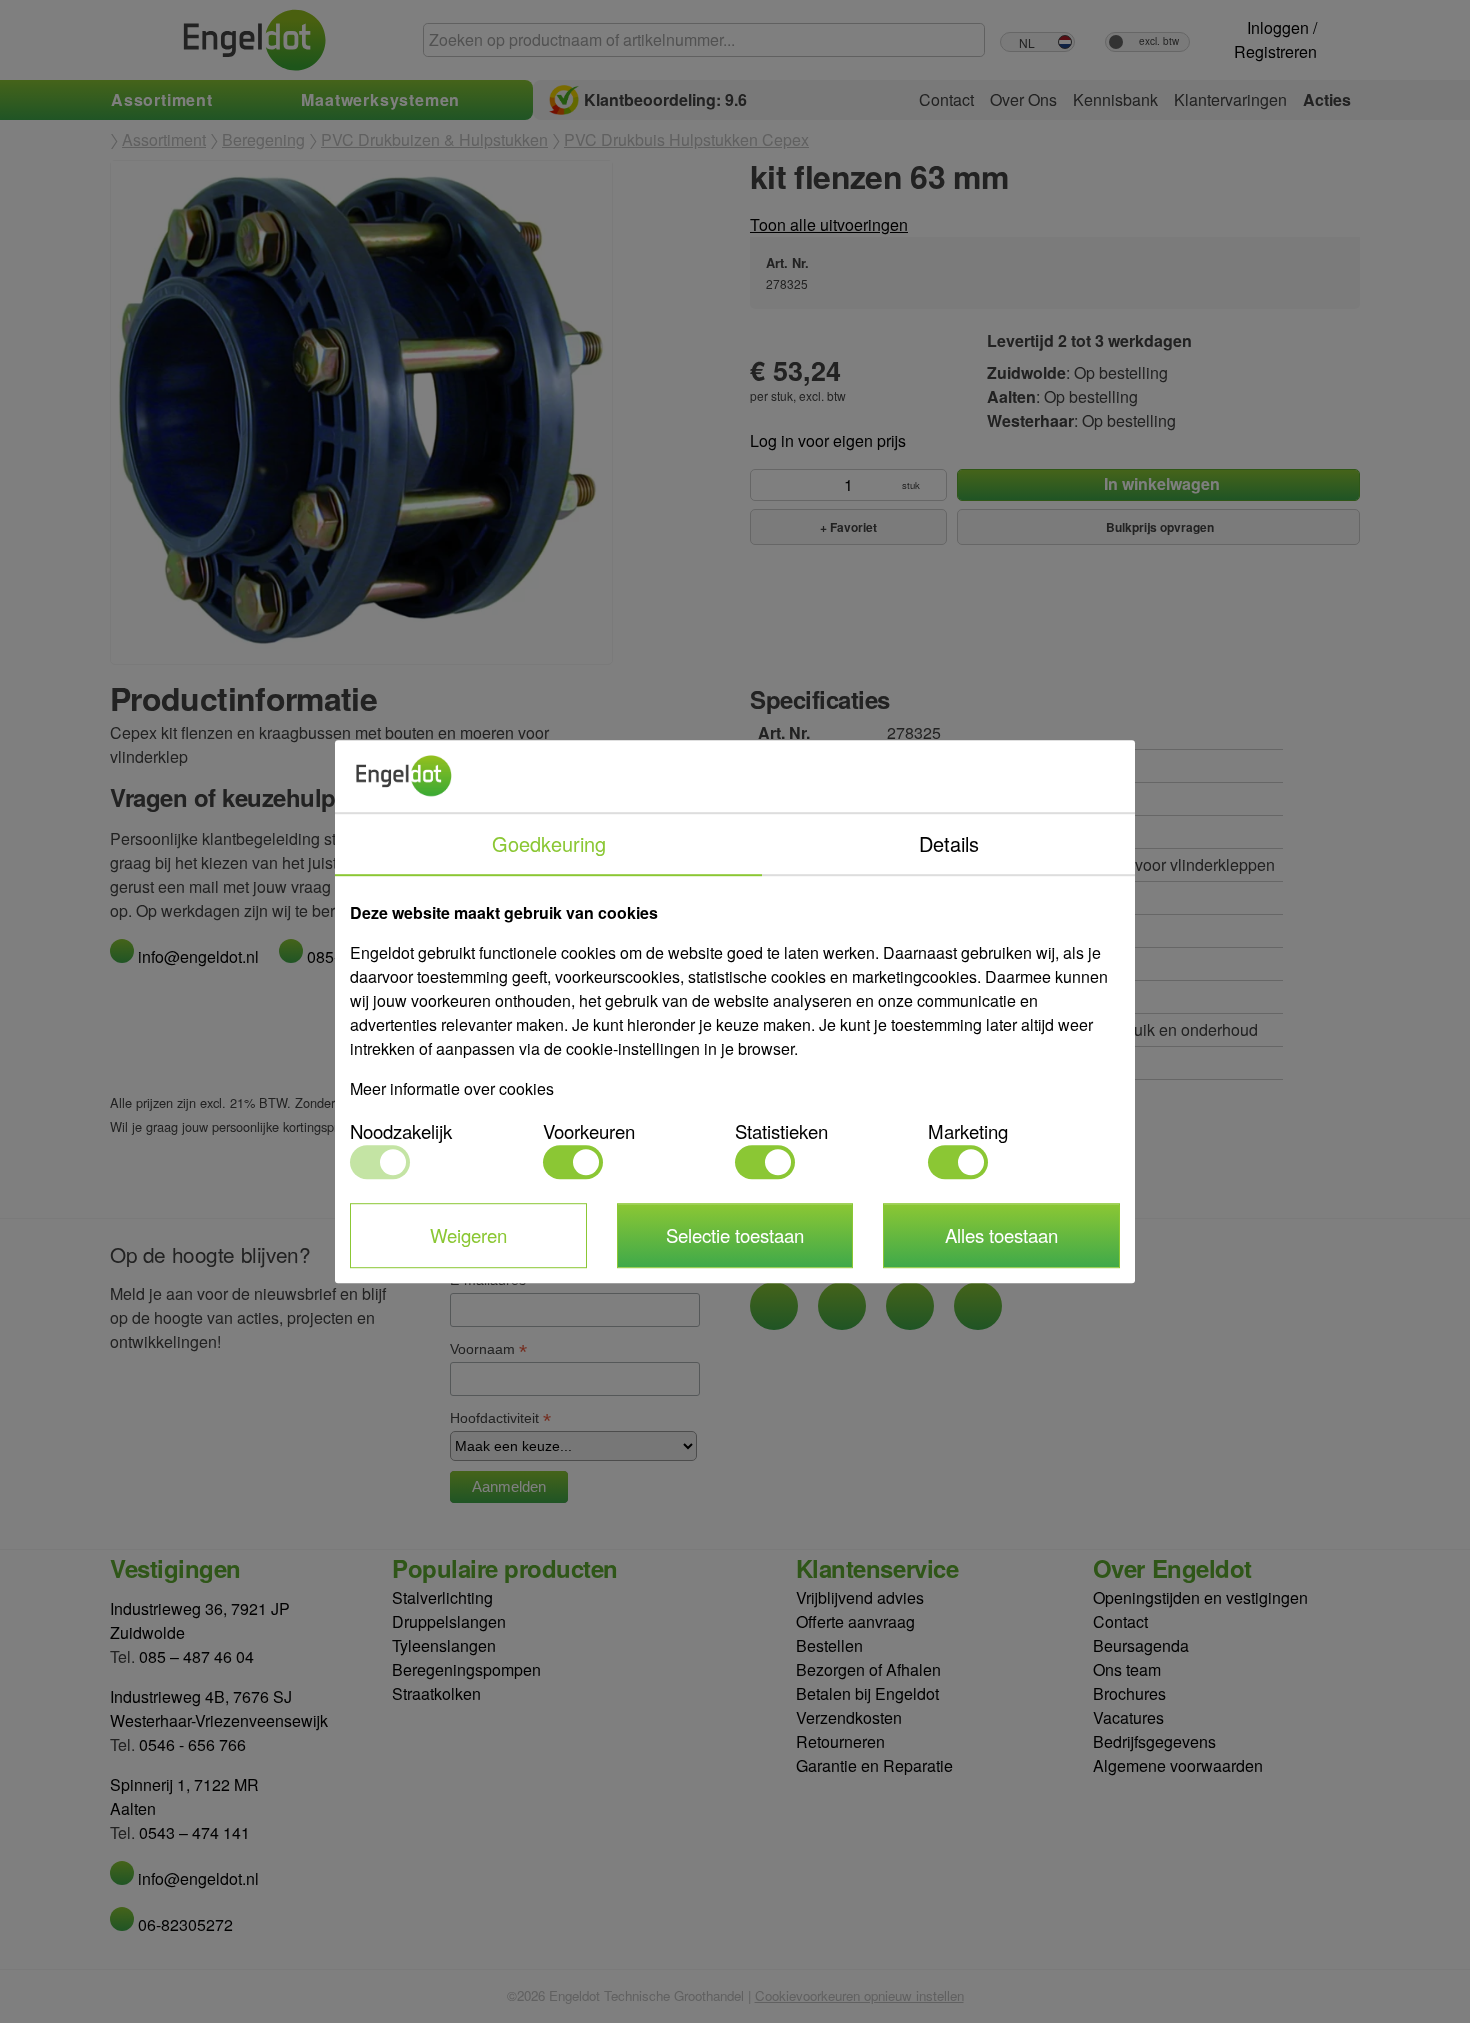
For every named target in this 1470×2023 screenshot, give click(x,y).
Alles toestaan (1001, 1235)
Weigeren (468, 1235)
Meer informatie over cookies (452, 1088)
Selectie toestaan (735, 1235)
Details (949, 843)
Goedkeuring (549, 843)
